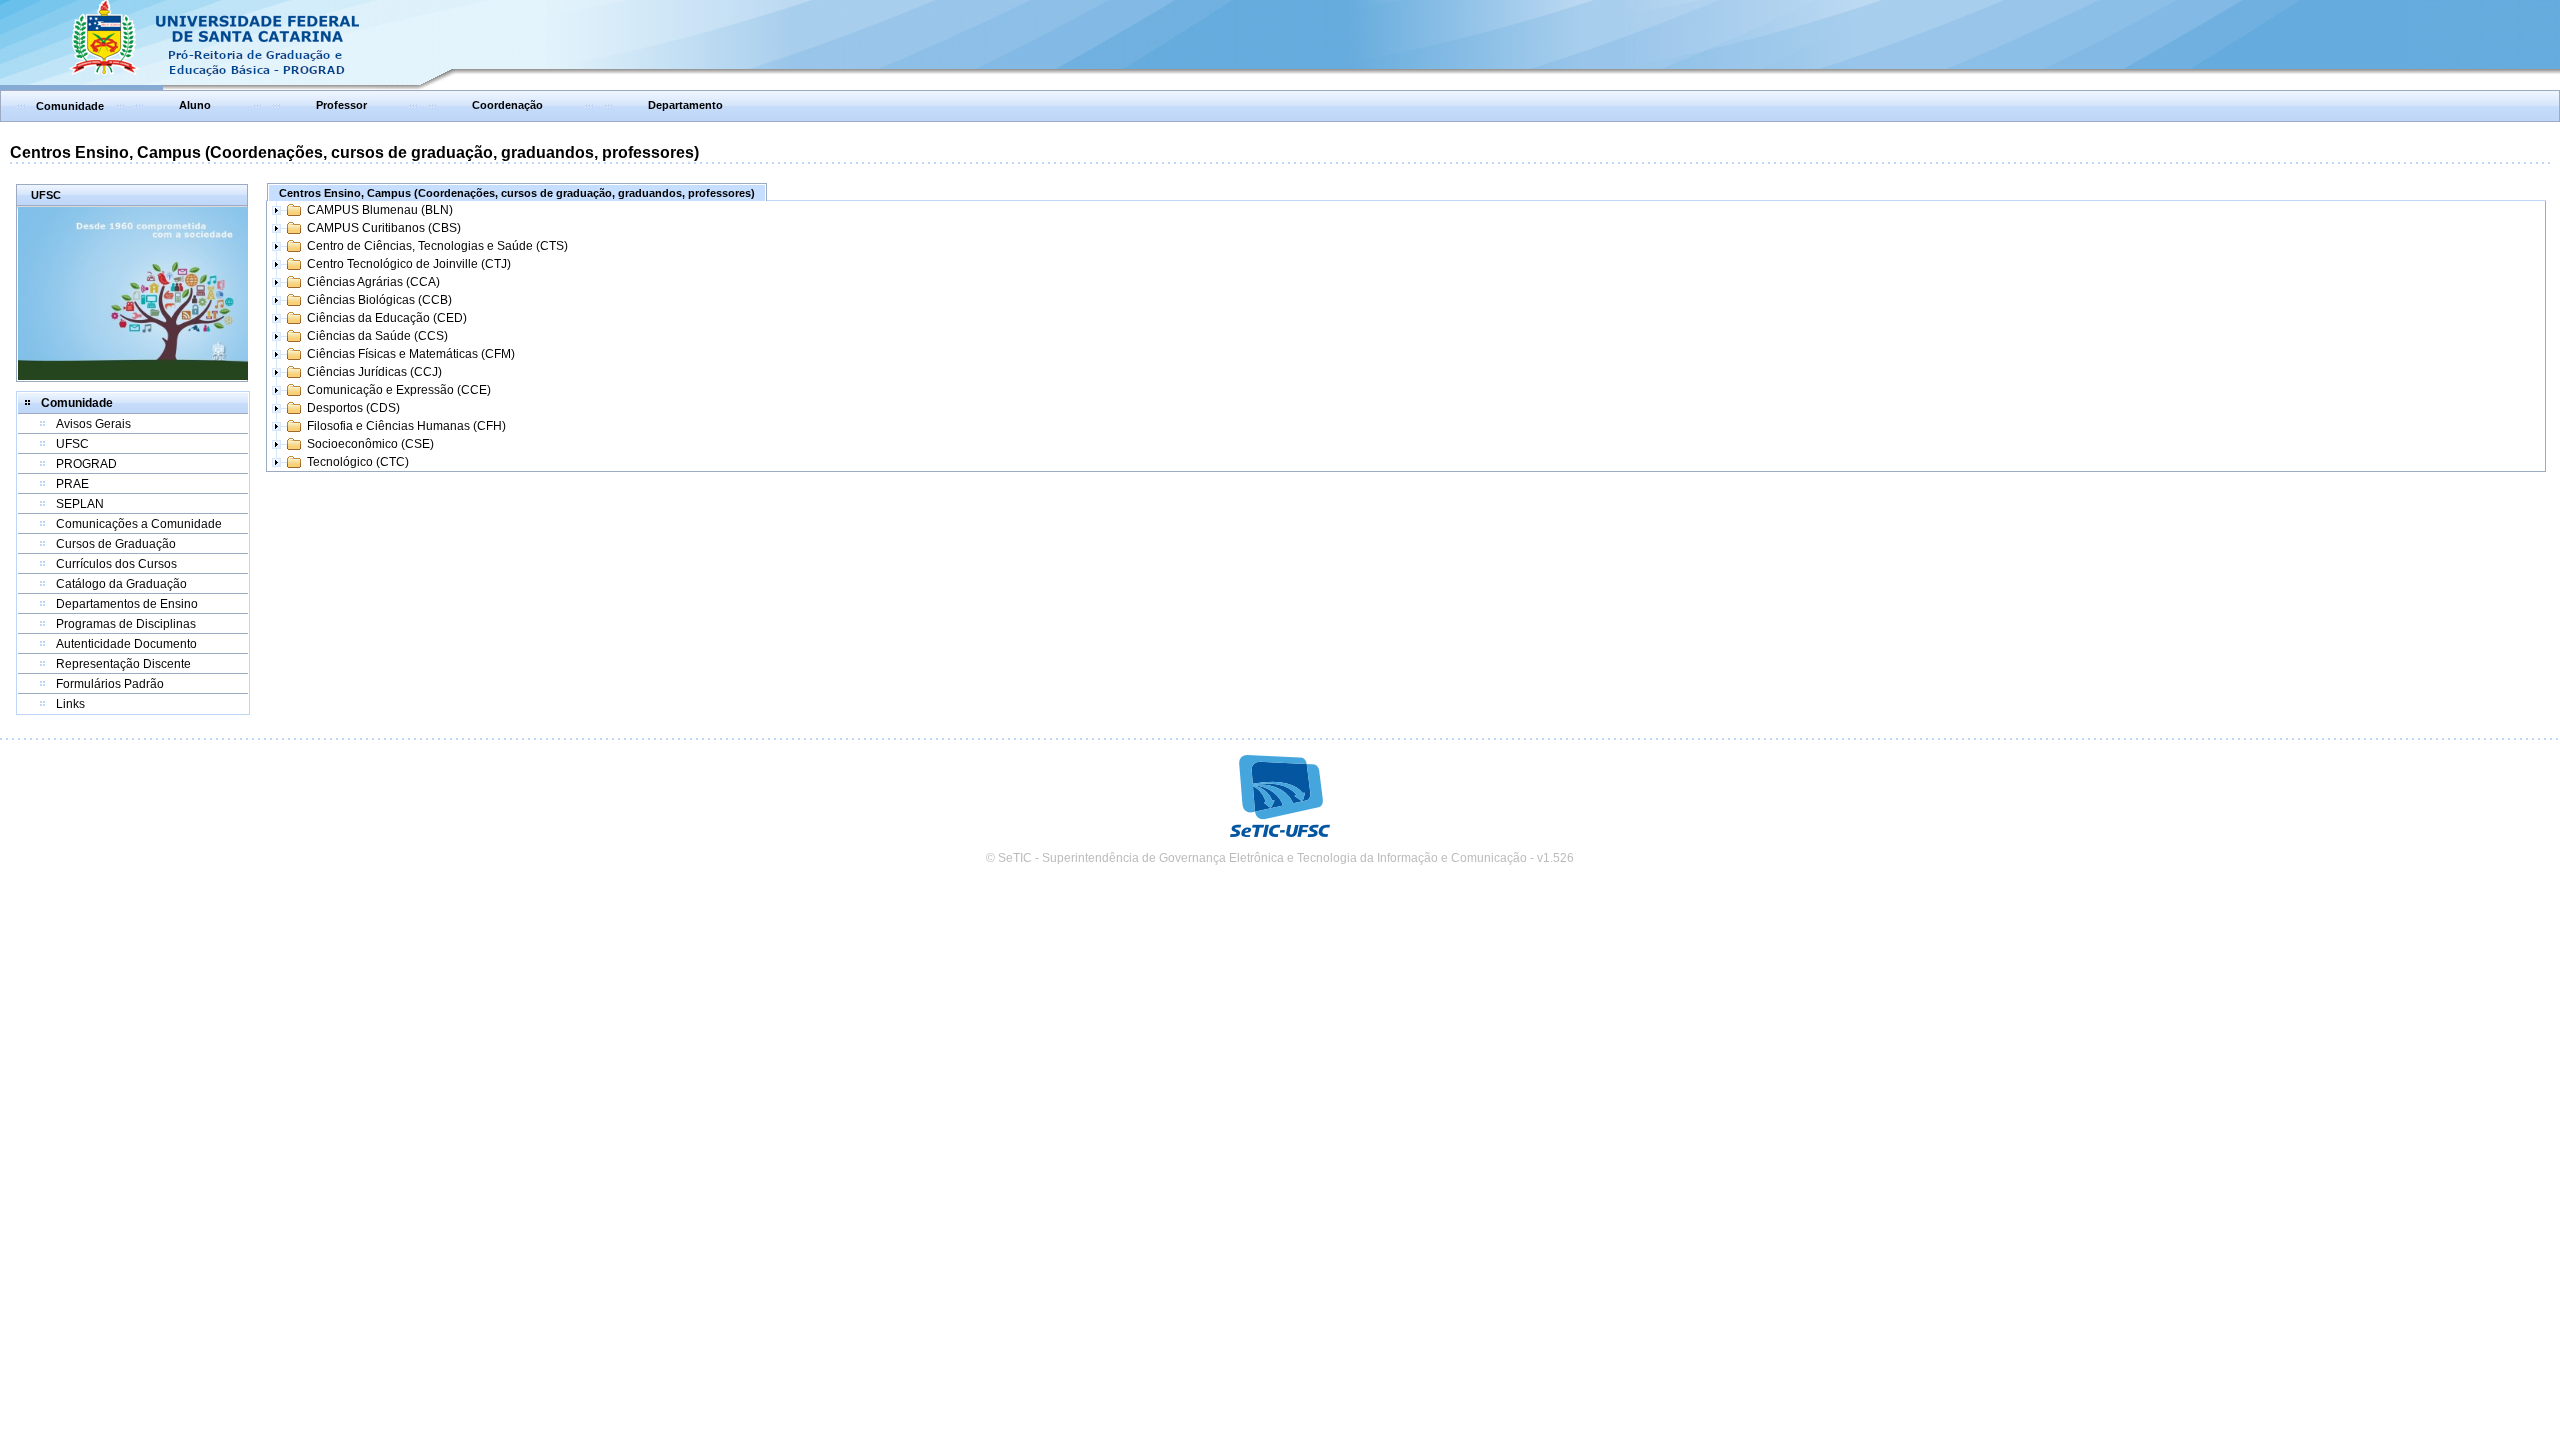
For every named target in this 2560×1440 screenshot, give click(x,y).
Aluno (195, 105)
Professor (341, 105)
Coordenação (507, 105)
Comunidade (70, 106)
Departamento (685, 105)
